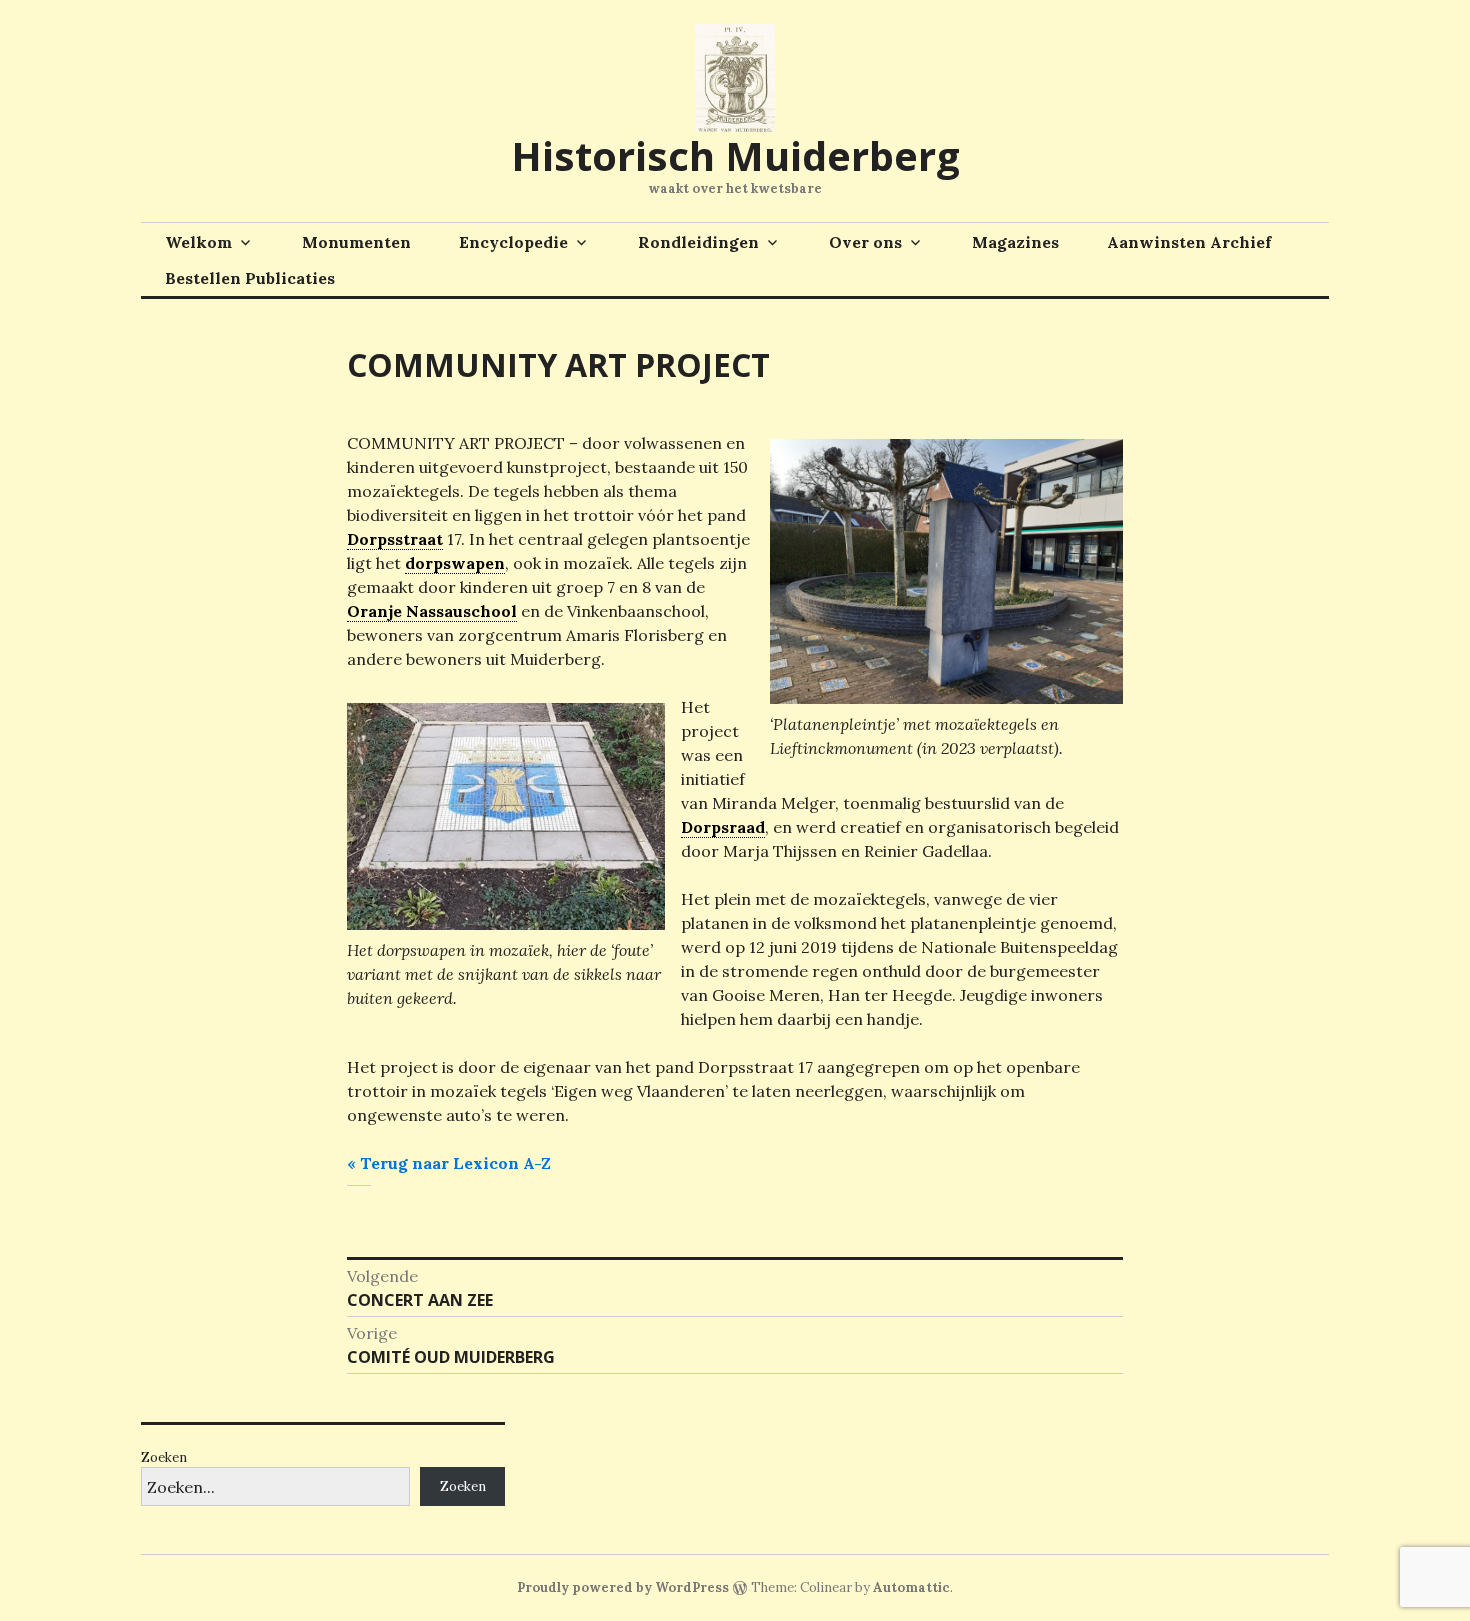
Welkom (198, 242)
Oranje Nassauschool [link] (432, 611)
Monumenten (356, 242)
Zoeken (164, 1457)
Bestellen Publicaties (250, 278)
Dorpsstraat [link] (395, 539)
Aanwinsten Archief (1189, 242)
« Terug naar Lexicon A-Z (449, 1163)
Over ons (865, 242)
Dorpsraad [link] (723, 827)
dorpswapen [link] (455, 563)
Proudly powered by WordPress (623, 1587)
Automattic (911, 1587)
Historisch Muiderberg (735, 155)
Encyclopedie (513, 242)
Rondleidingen (698, 242)
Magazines (1015, 242)
